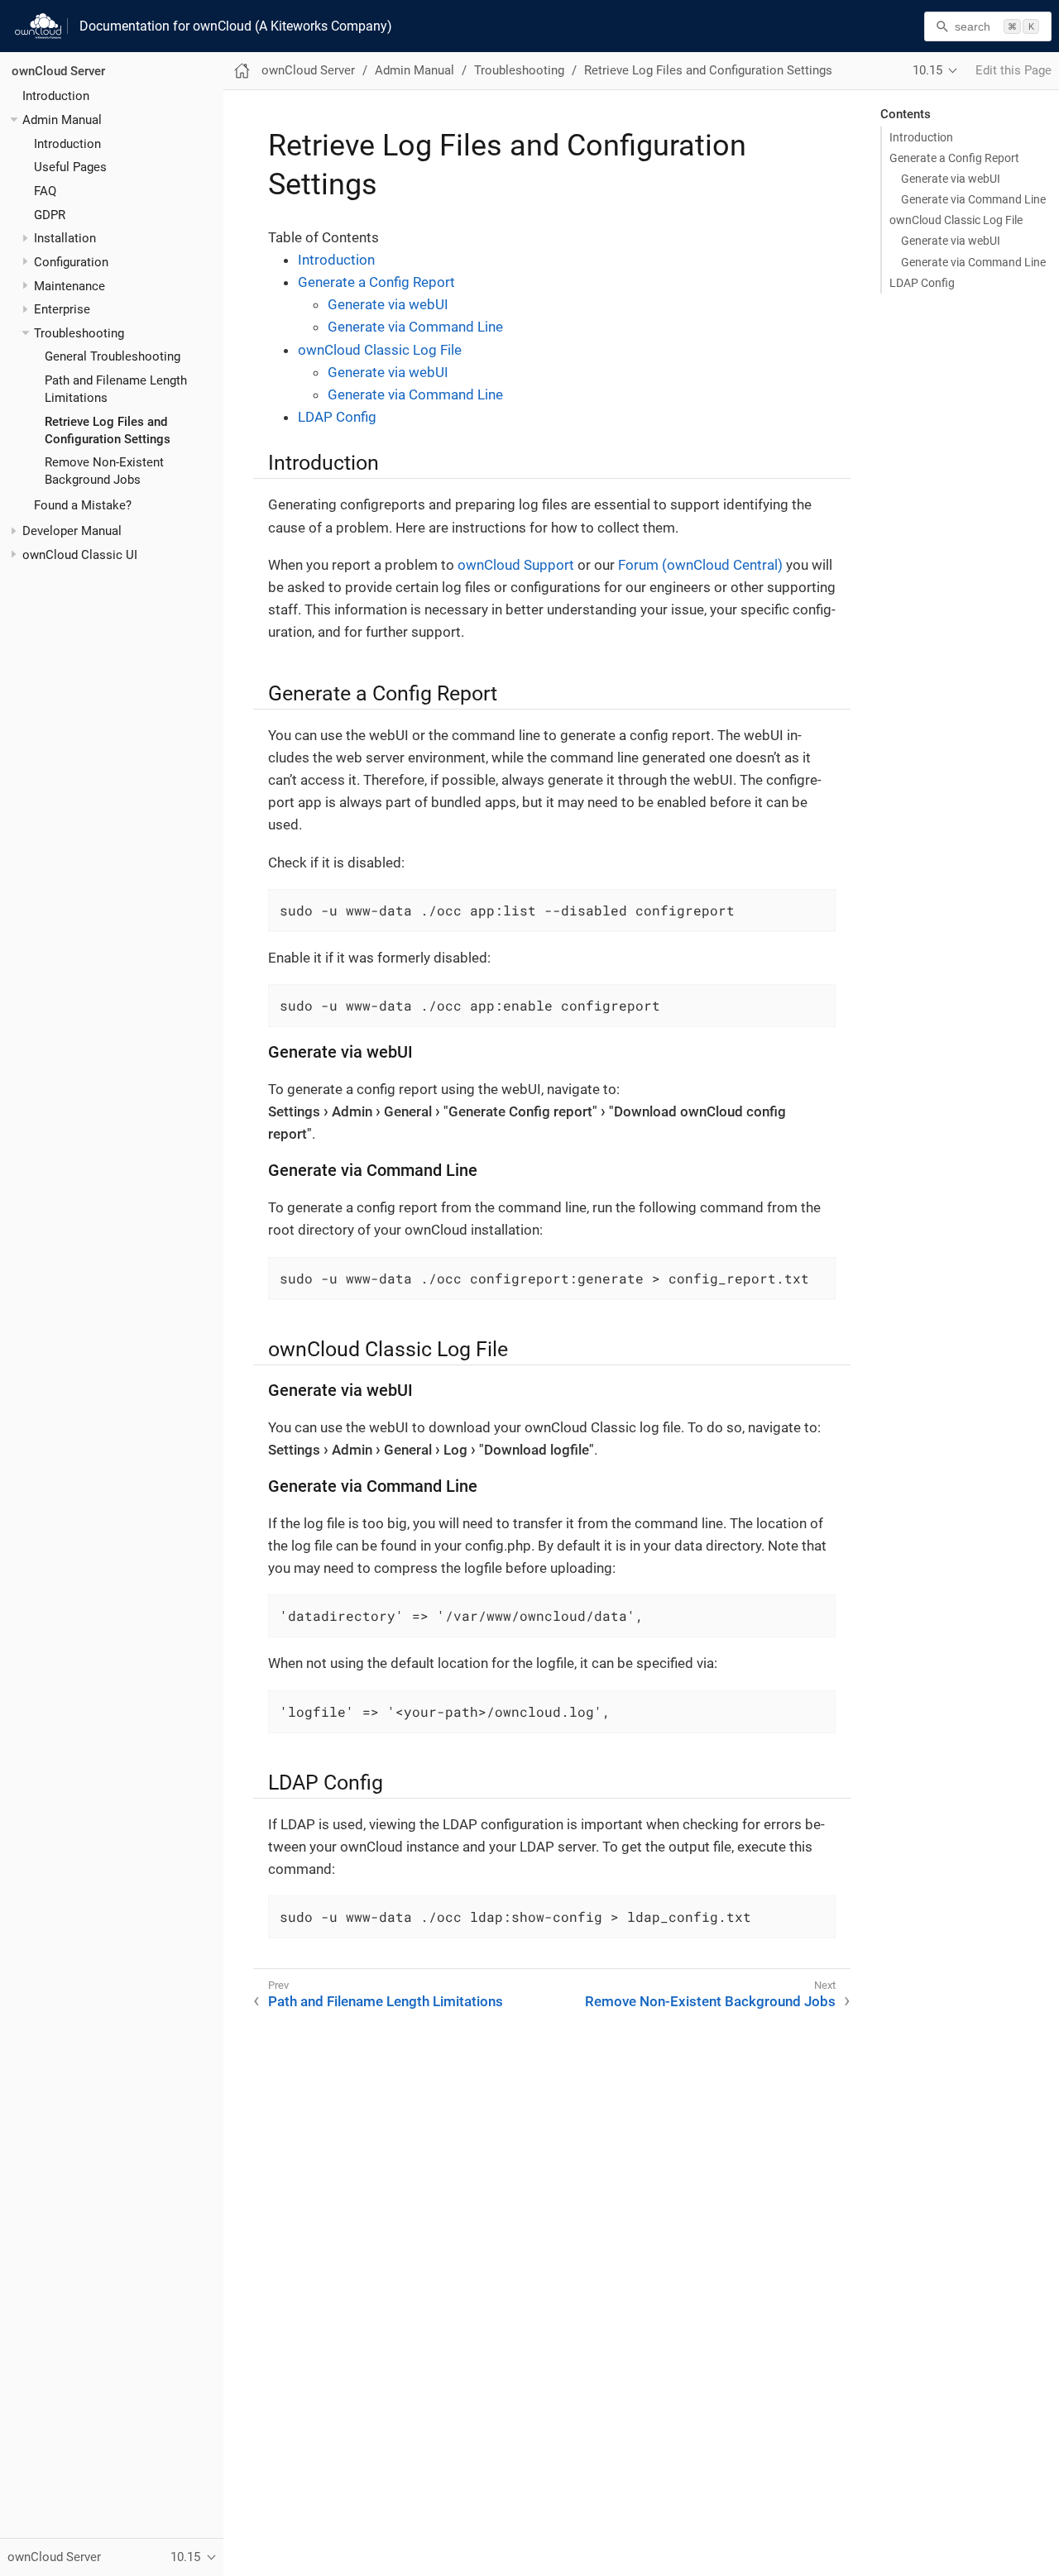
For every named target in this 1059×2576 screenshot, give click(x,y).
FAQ (45, 191)
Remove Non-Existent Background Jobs (710, 2001)
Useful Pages (70, 167)
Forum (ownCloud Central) (700, 565)
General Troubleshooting (113, 357)
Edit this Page (1013, 70)
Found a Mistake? (83, 505)
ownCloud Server (58, 71)
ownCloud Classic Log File (956, 220)
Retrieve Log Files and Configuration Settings (708, 70)
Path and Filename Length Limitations (386, 2001)
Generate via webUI (951, 179)
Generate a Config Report (954, 158)
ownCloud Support (516, 565)
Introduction (56, 96)
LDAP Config (922, 283)
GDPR (50, 215)
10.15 (927, 70)
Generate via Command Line (973, 199)
